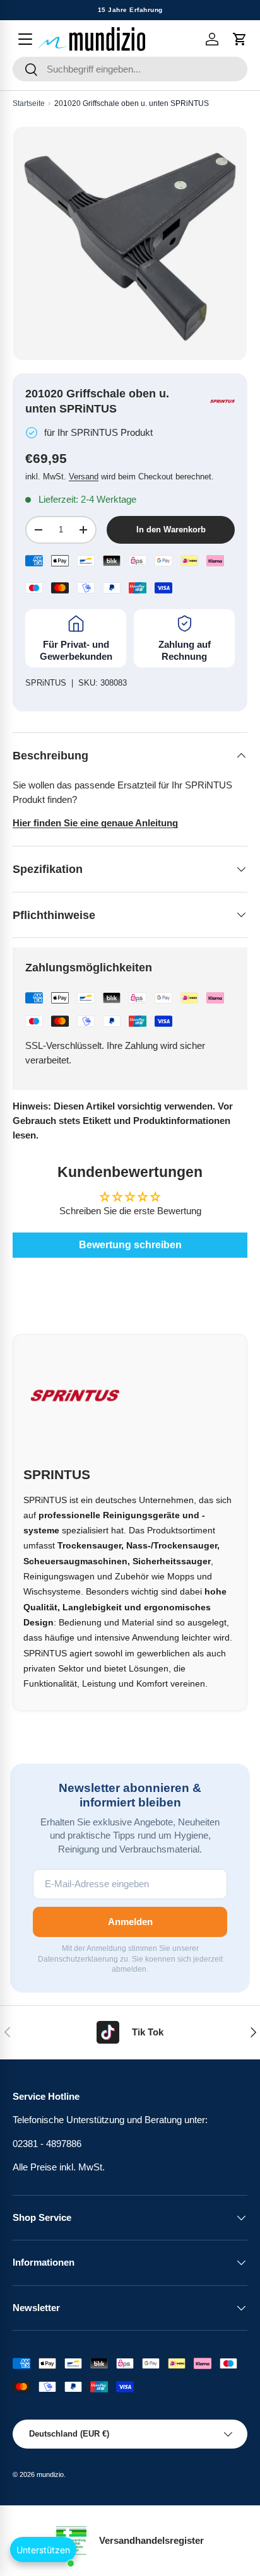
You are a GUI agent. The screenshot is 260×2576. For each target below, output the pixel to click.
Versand (84, 477)
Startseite (29, 103)
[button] (240, 39)
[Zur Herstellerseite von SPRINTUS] (222, 401)
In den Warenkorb (171, 530)
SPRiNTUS (46, 683)
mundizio (50, 2474)
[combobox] (130, 69)
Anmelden (130, 1922)
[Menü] (25, 39)
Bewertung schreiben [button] (130, 1245)
